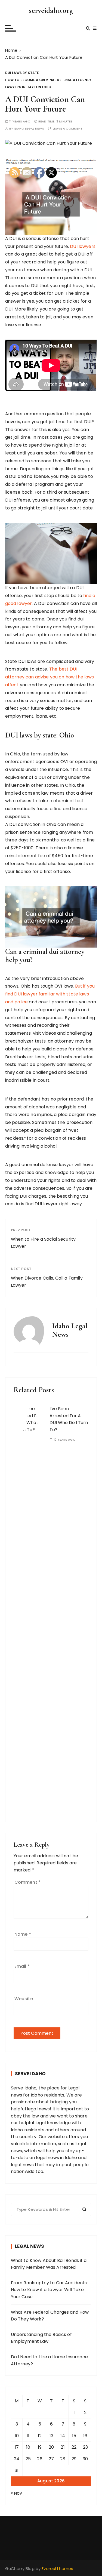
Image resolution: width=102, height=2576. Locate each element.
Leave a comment (68, 129)
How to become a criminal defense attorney (48, 80)
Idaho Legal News (29, 129)
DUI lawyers (83, 246)
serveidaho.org (51, 10)
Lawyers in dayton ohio (28, 87)
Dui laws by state (22, 73)
